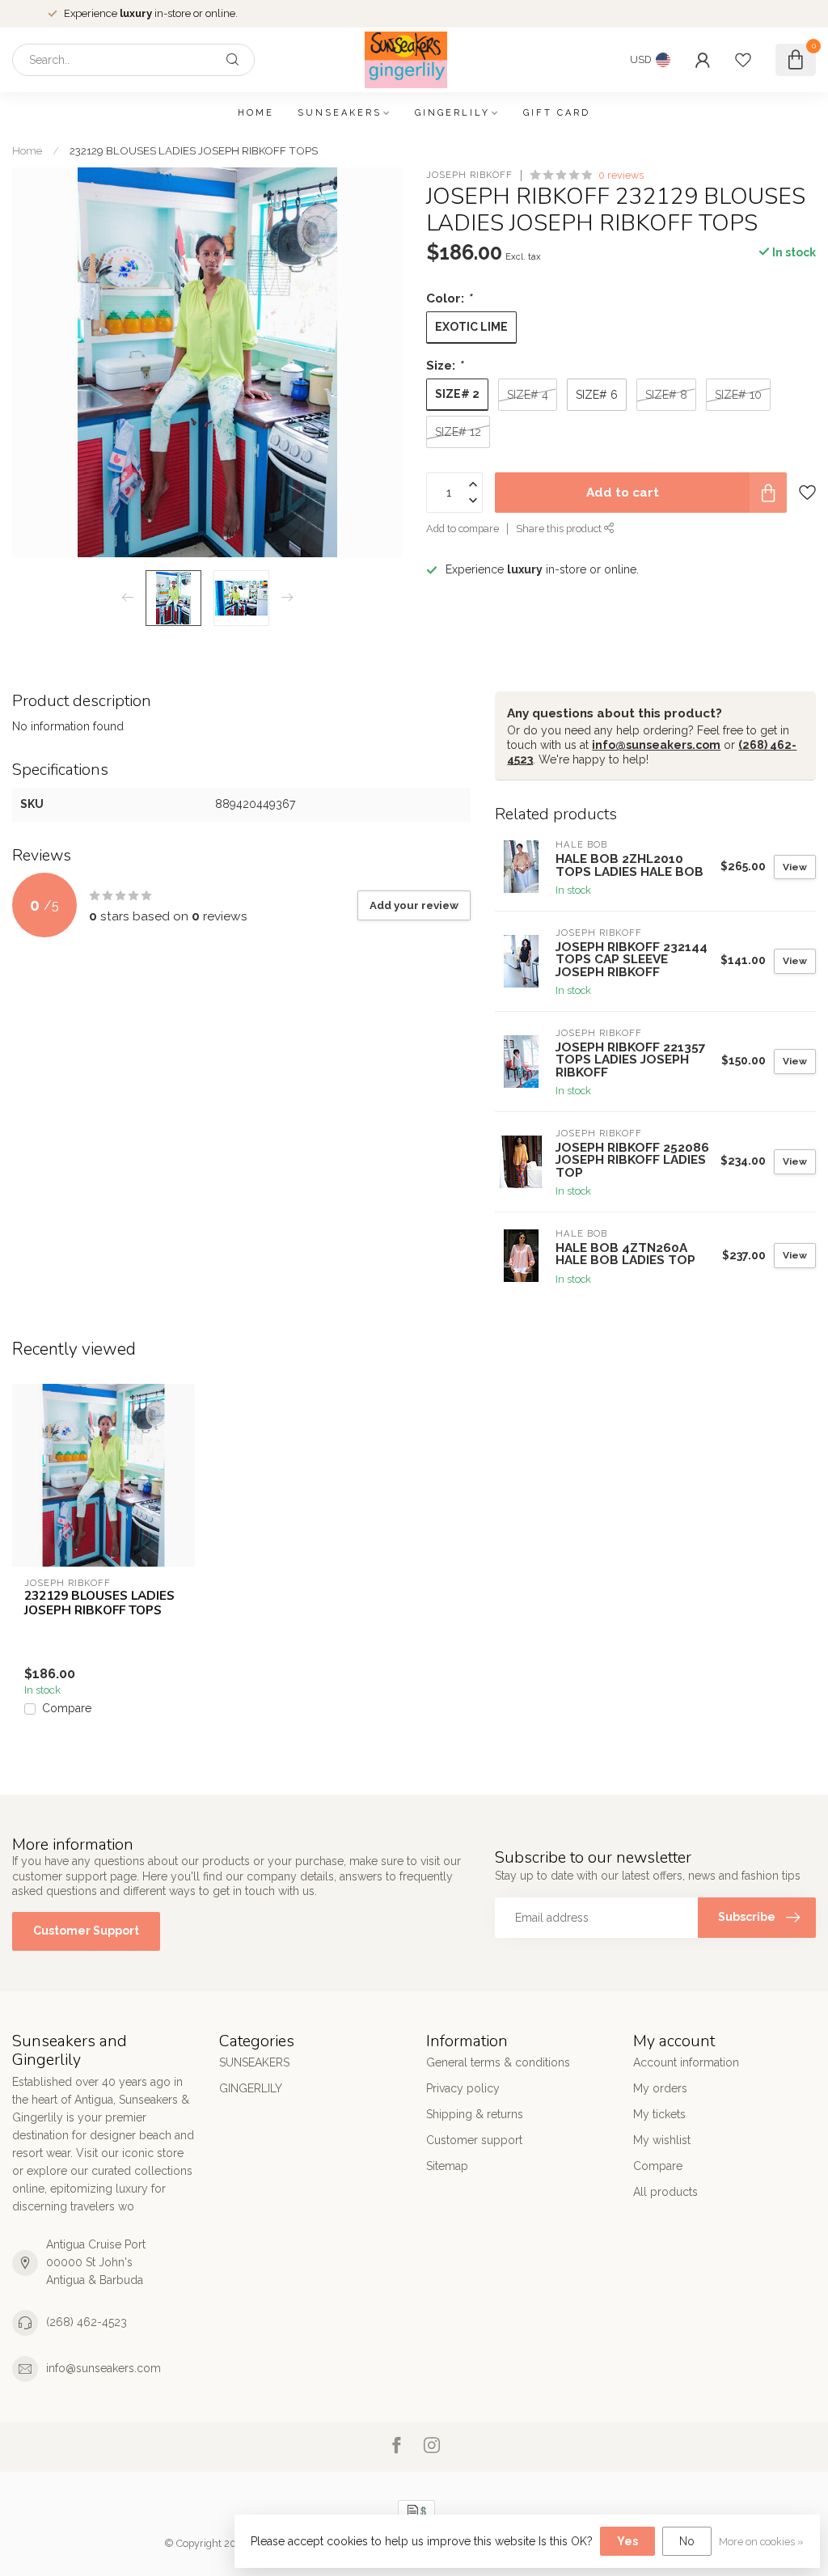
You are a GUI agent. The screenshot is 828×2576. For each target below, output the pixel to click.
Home (256, 113)
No (687, 2541)
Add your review (414, 905)
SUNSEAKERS (340, 113)
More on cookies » (761, 2542)
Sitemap (447, 2166)
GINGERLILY (452, 113)
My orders (660, 2088)
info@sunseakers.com (656, 745)
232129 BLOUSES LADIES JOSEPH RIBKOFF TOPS (194, 150)
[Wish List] (743, 60)
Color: (449, 298)
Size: (444, 366)
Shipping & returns (475, 2114)
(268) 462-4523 (87, 2322)
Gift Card (557, 113)
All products (665, 2192)
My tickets (659, 2114)
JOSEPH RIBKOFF (469, 175)
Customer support (474, 2140)
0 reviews (621, 175)
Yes (627, 2541)
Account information (686, 2062)
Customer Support (86, 1931)
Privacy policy (463, 2088)
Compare (67, 1709)
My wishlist (662, 2140)
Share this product (560, 529)
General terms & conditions (498, 2062)
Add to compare (463, 529)
